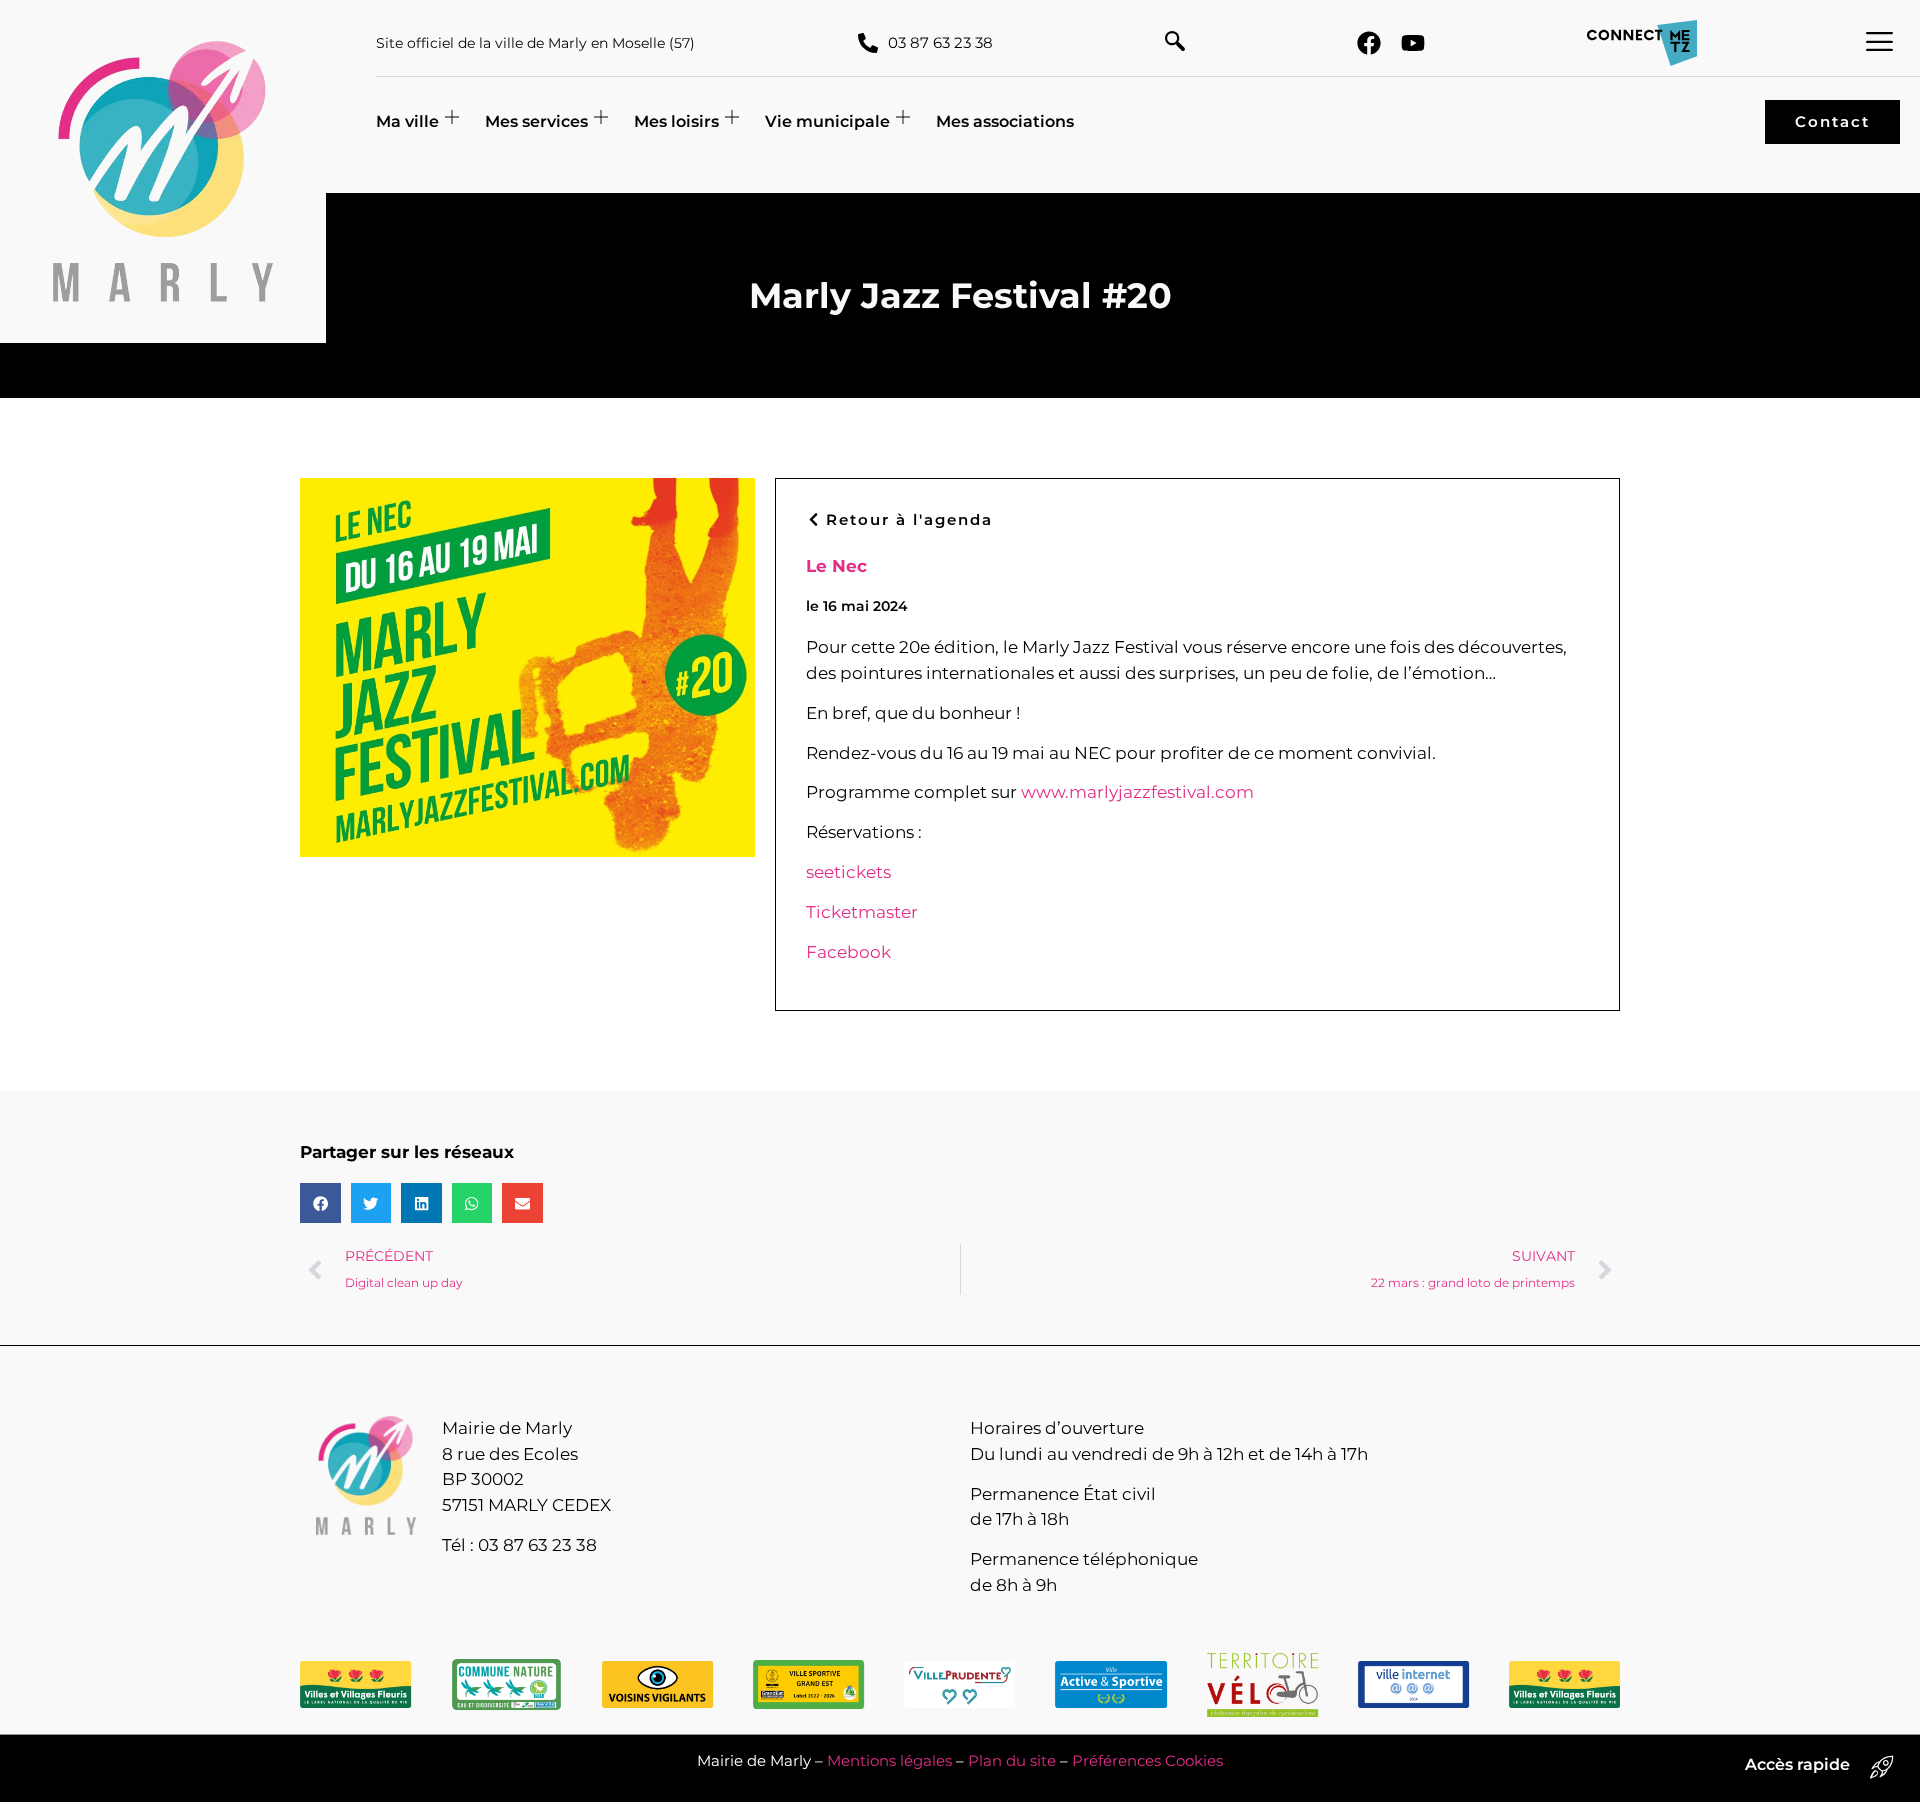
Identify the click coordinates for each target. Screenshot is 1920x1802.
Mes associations (1005, 121)
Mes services (536, 121)
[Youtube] (1413, 43)
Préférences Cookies (1147, 1760)
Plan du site (1012, 1760)
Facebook (848, 952)
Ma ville (407, 121)
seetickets (848, 872)
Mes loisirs (676, 121)
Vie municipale (827, 121)
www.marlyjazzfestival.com (1137, 792)
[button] (1175, 43)
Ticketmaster (862, 912)
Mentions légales (889, 1760)
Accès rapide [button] (1797, 1764)
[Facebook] (1369, 43)
